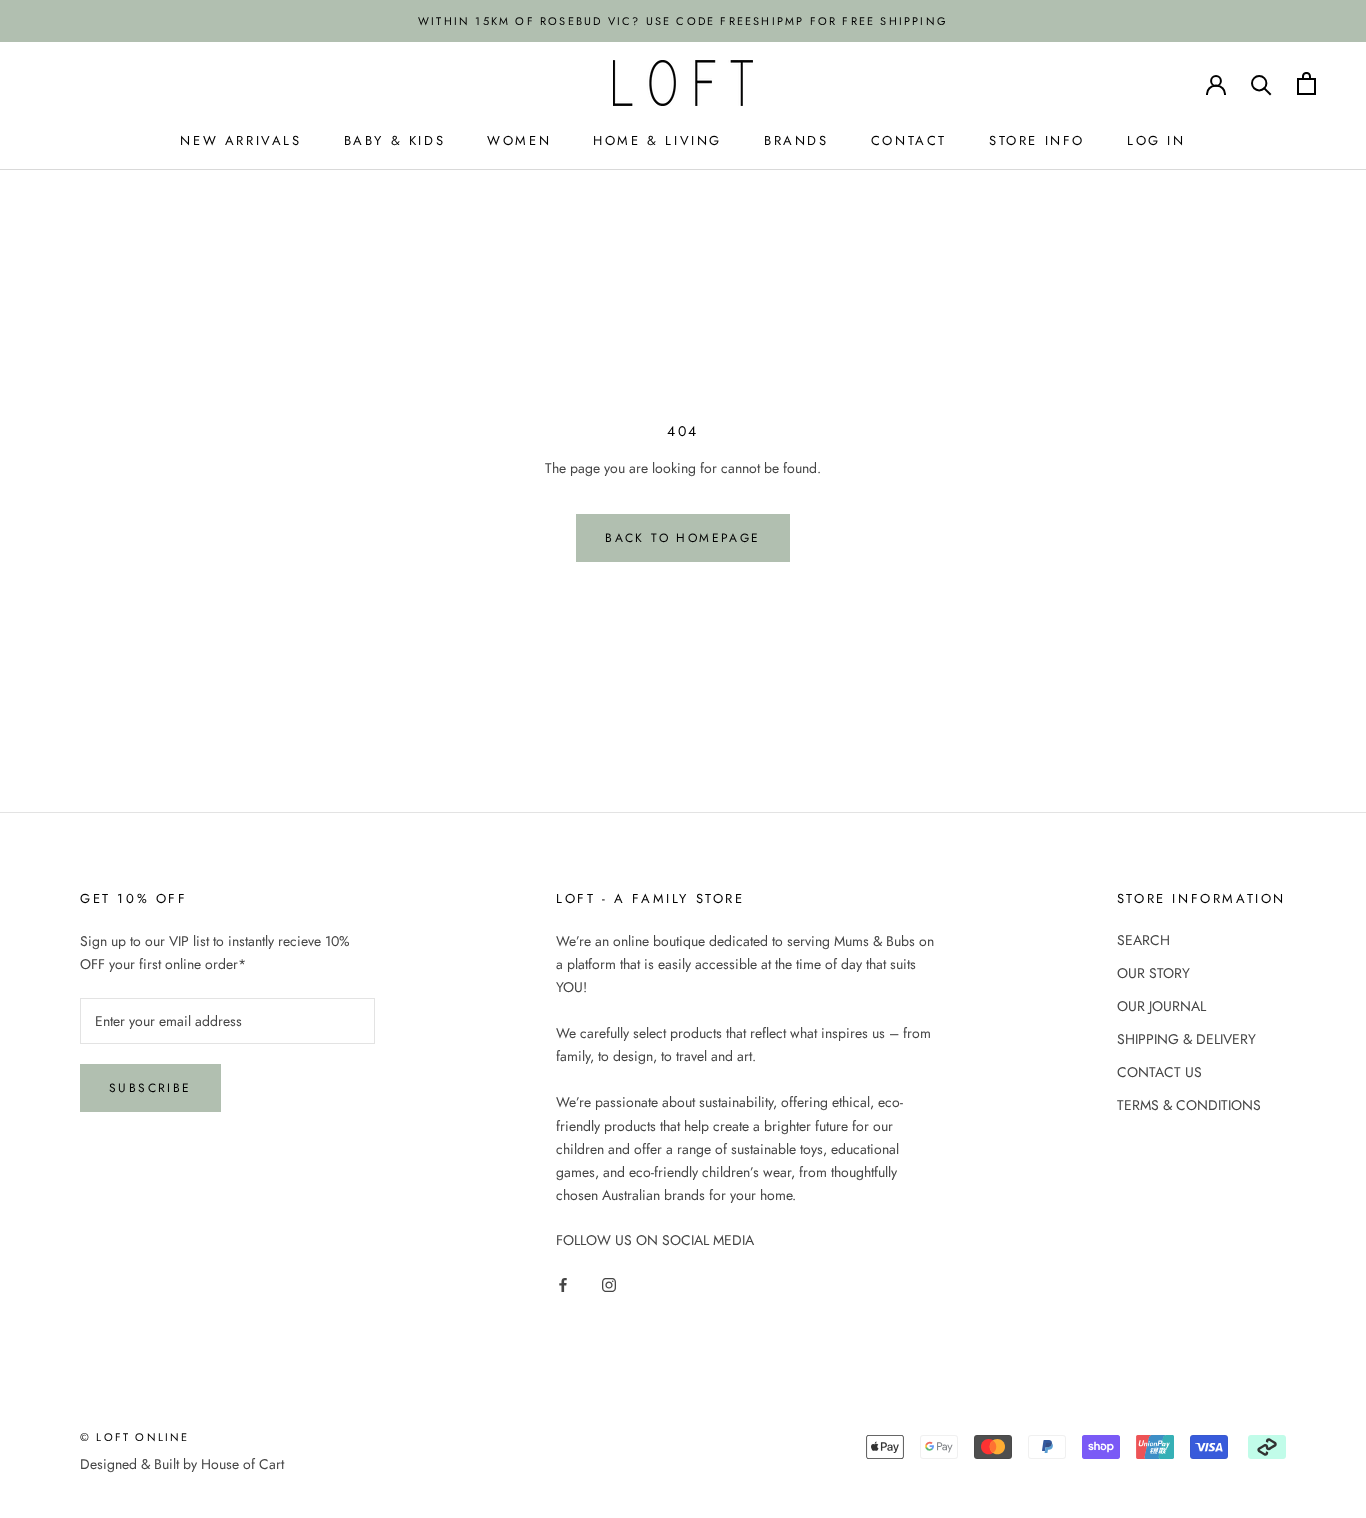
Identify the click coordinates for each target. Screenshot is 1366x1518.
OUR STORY (1153, 973)
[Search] (1261, 83)
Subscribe (150, 1088)
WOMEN (519, 140)
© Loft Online (135, 1437)
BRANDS (796, 140)
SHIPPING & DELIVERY (1186, 1039)
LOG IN (1156, 140)
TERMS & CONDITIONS (1189, 1105)
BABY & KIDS (395, 140)
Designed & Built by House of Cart (182, 1464)
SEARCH (1143, 940)
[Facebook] (563, 1283)
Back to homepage (682, 538)
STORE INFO (1037, 140)
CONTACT (909, 140)
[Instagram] (609, 1283)
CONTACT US (1159, 1072)
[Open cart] (1306, 83)
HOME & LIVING (657, 140)
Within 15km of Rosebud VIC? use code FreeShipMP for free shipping (683, 21)
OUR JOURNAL (1161, 1006)
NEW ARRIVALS (240, 140)
